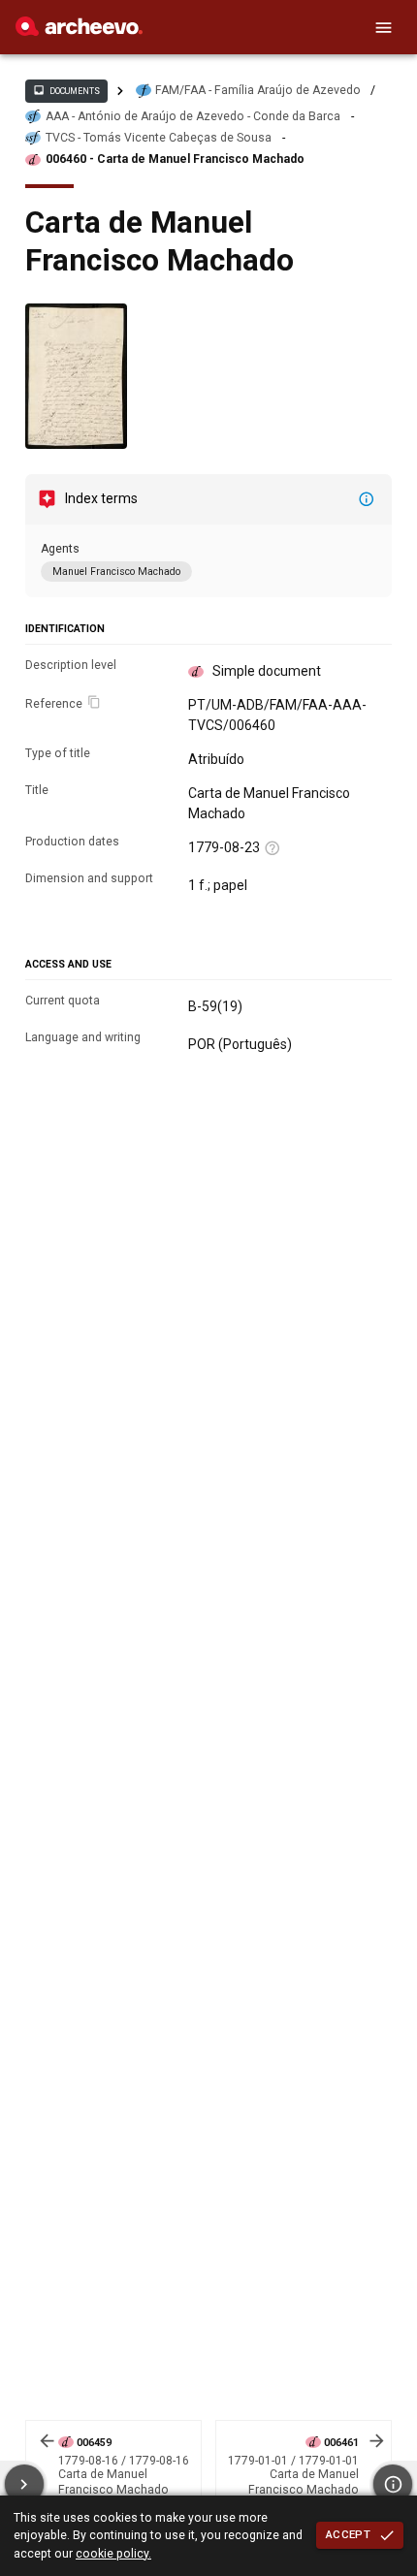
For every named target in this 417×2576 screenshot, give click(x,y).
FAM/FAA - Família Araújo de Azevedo (258, 90)
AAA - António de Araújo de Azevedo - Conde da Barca (193, 116)
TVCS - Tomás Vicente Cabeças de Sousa (159, 138)
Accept (348, 2534)
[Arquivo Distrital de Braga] (79, 31)
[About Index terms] (367, 499)
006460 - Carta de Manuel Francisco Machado (175, 159)
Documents (66, 90)
